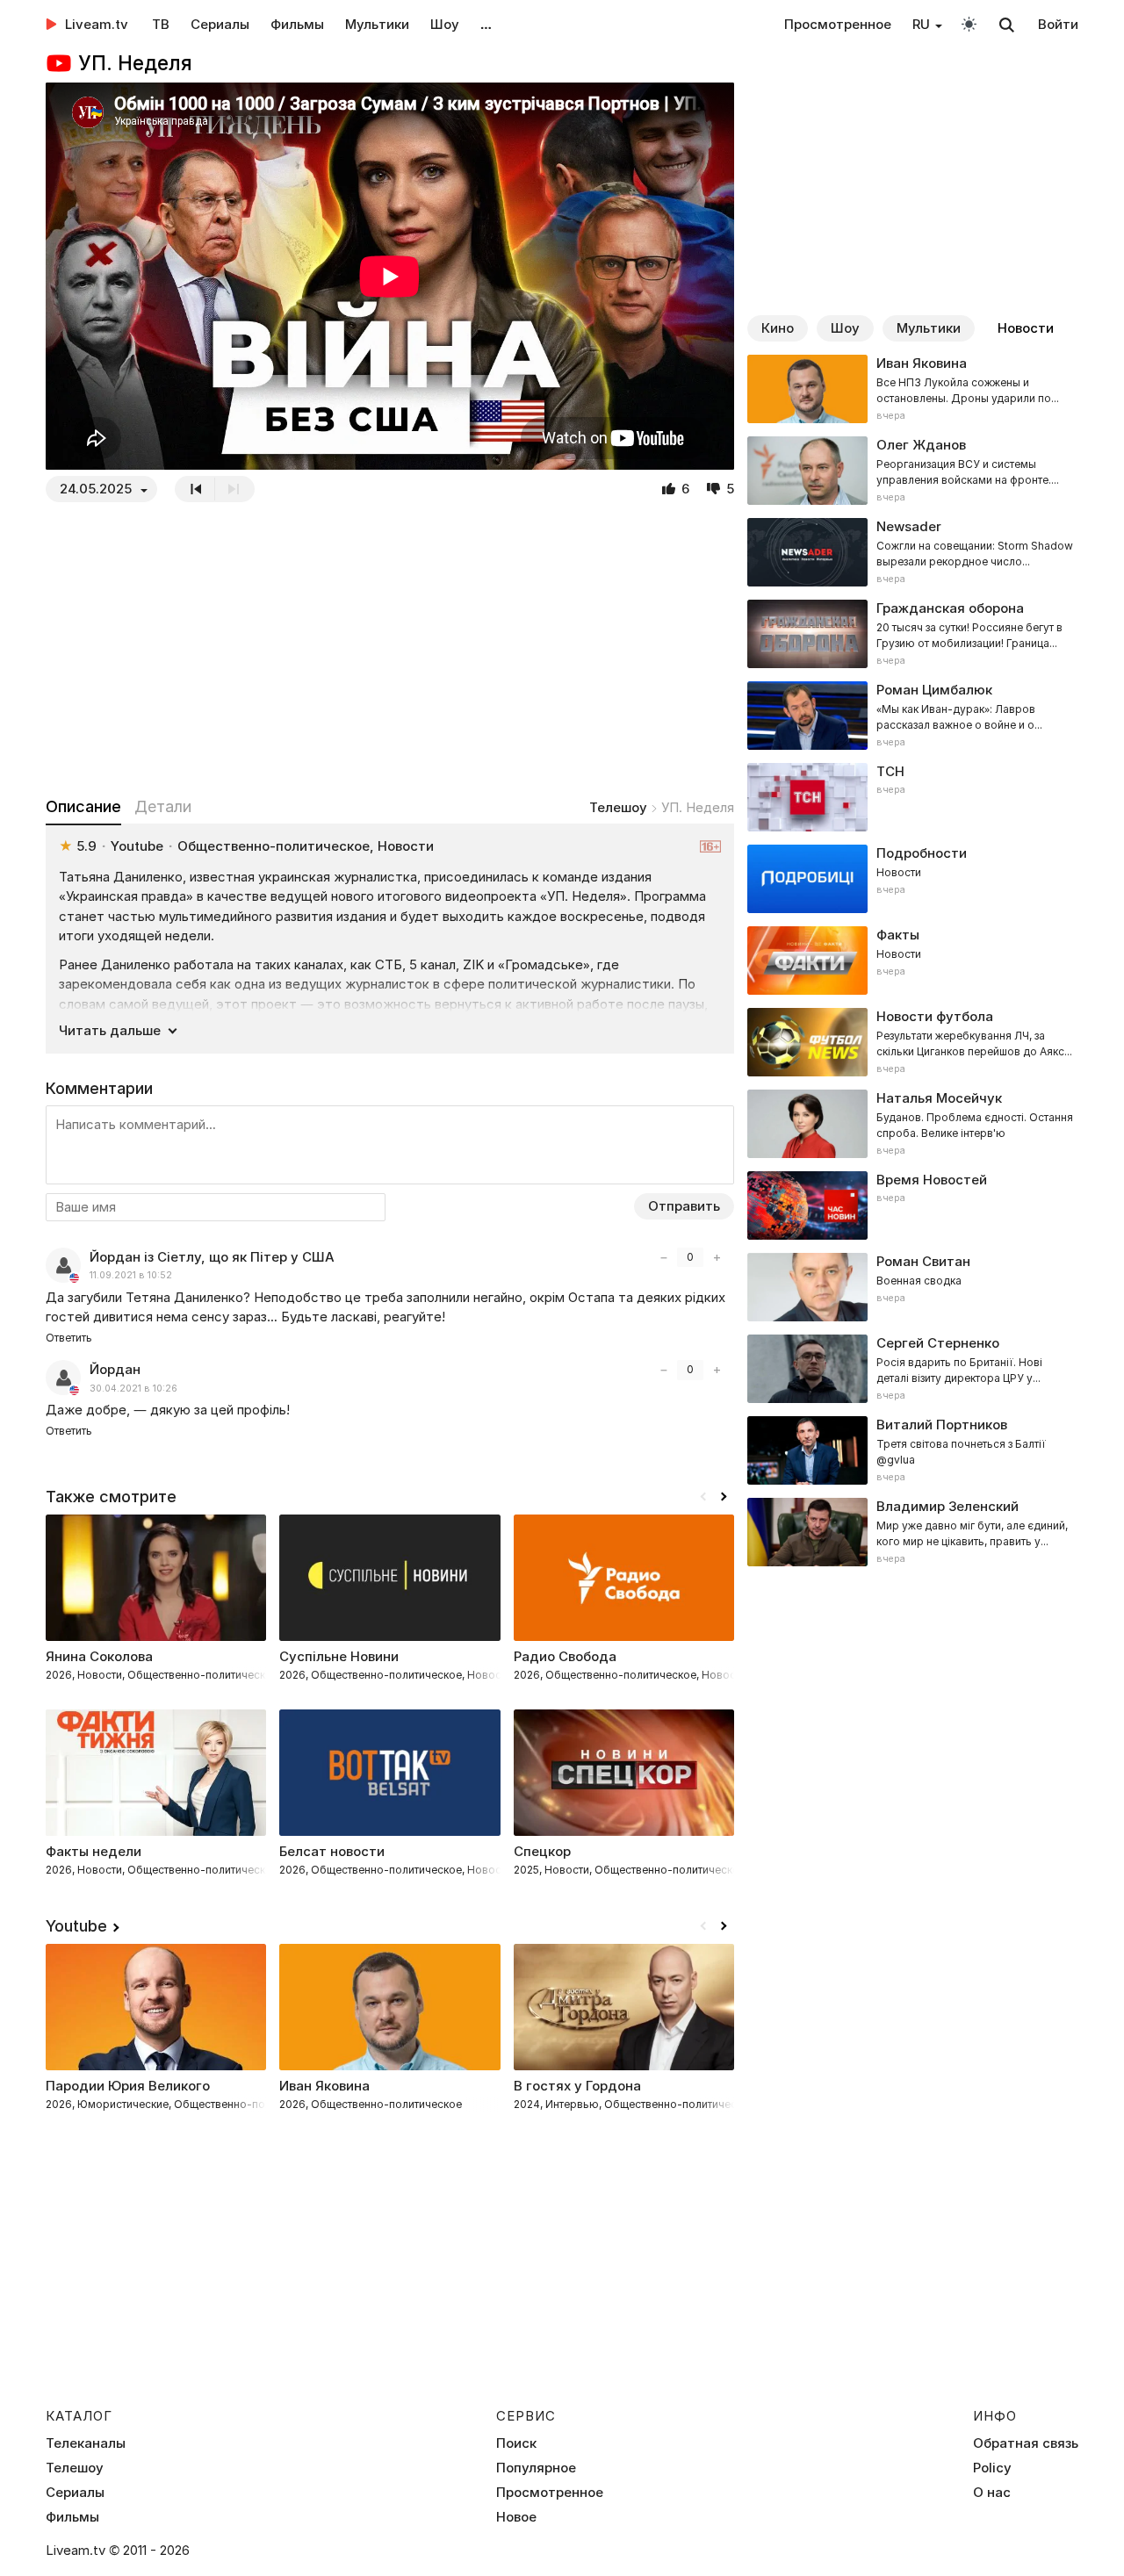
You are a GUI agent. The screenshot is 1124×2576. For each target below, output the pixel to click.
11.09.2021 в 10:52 (131, 1275)
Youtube (76, 1926)
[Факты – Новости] (913, 961)
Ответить (69, 1338)
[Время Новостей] (913, 1205)
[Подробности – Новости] (913, 879)
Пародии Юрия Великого (128, 2086)
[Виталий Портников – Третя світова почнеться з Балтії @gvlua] (913, 1450)
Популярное (536, 2468)
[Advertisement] (390, 649)
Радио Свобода (565, 1656)
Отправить (684, 1206)
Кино (778, 328)
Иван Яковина (324, 2086)
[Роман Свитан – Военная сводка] (913, 1287)
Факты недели (94, 1851)
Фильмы (297, 24)
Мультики (377, 24)
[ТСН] (913, 797)
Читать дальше (110, 1030)
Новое (516, 2517)
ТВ (161, 24)
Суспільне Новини (339, 1656)
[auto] (969, 23)
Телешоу (618, 807)
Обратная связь (1026, 2443)
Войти (1058, 24)
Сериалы (220, 24)
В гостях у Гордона (577, 2086)
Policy (992, 2468)
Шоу (445, 24)
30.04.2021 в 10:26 (133, 1389)
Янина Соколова (99, 1656)
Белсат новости (332, 1851)
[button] (724, 1497)
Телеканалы (86, 2443)
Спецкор (542, 1851)
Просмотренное (838, 24)
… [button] (486, 24)
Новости (1026, 328)
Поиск (516, 2443)
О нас (992, 2493)
